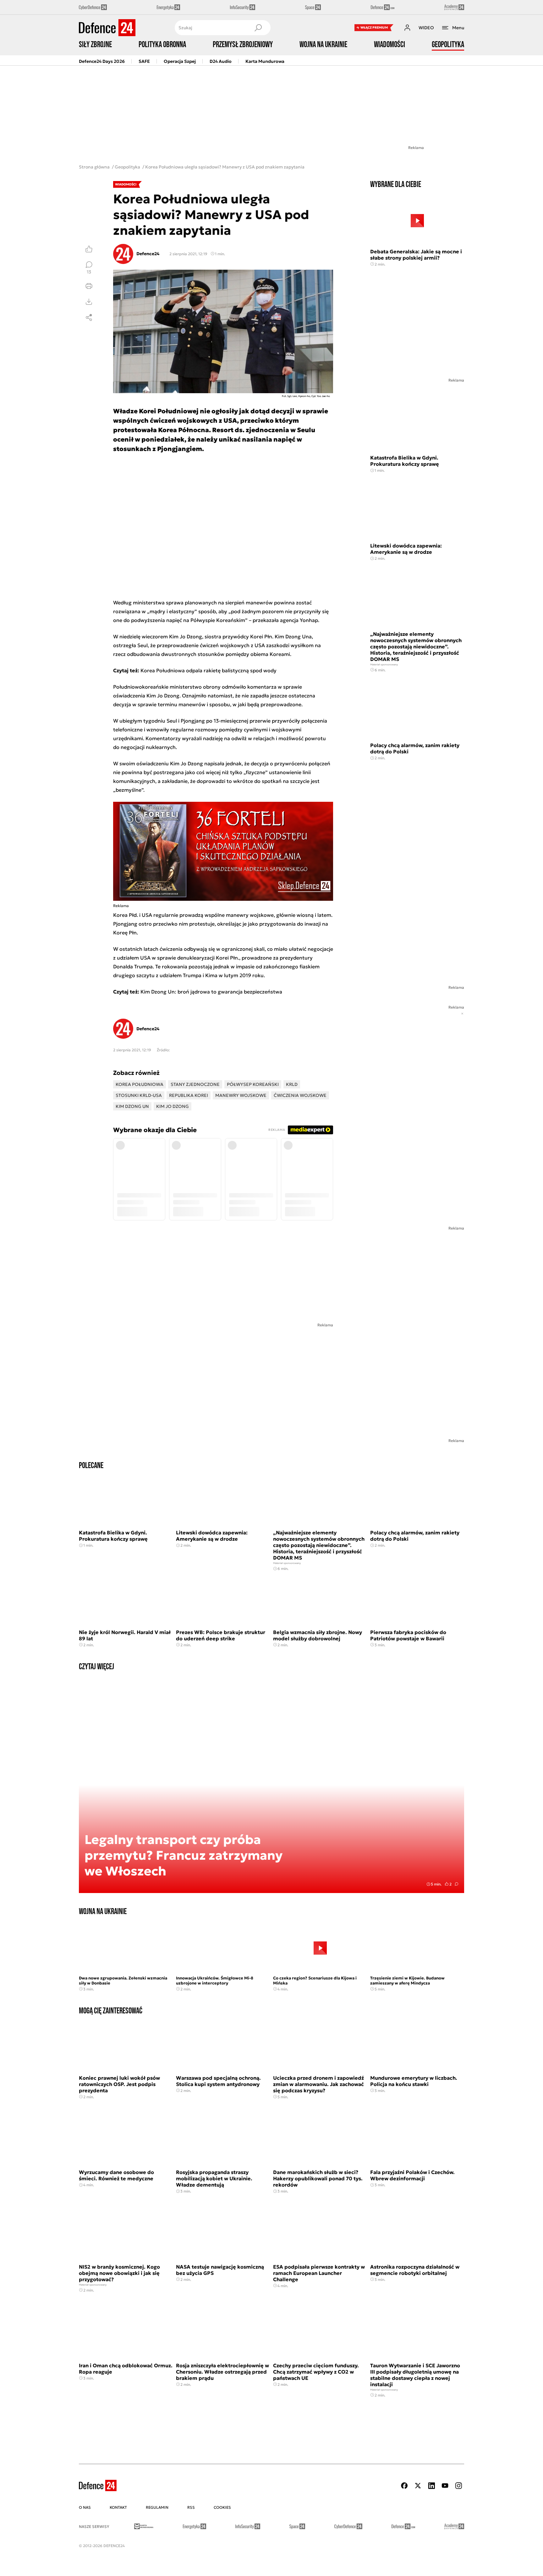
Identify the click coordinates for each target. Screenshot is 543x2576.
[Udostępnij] (89, 317)
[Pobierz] (89, 302)
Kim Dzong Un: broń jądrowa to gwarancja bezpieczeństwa (211, 992)
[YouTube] (445, 2486)
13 (89, 272)
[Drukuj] (89, 286)
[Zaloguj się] (407, 28)
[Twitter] (418, 2486)
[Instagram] (458, 2486)
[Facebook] (404, 2486)
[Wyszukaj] (258, 28)
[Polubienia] (89, 249)
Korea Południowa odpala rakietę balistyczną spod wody (208, 670)
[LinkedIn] (431, 2486)
